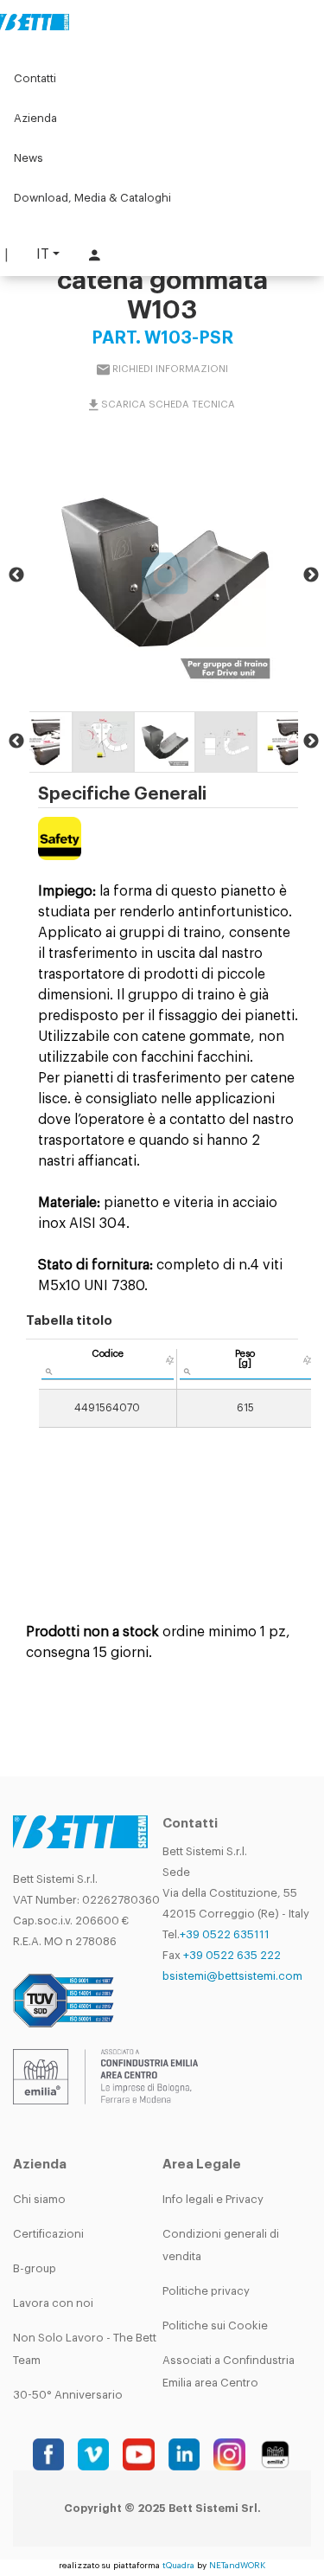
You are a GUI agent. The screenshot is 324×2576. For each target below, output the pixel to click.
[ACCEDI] (92, 255)
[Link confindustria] (105, 2075)
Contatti (35, 78)
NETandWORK (237, 2566)
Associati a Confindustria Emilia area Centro (229, 2371)
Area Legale (202, 2165)
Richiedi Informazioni (170, 368)
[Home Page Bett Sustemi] (35, 22)
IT (43, 254)
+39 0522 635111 (225, 1934)
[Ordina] (170, 1360)
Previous (16, 575)
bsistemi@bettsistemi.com (232, 1976)
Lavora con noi (53, 2303)
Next (311, 575)
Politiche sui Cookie (215, 2325)
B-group (35, 2268)
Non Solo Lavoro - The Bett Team (85, 2349)
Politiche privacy (206, 2291)
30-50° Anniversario (68, 2395)
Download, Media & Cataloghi (92, 198)
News (29, 158)
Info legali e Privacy (213, 2199)
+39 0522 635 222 (232, 1955)
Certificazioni (48, 2234)
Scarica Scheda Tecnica (168, 404)
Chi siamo (39, 2199)
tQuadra (178, 2566)
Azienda (35, 118)
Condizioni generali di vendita (221, 2245)
